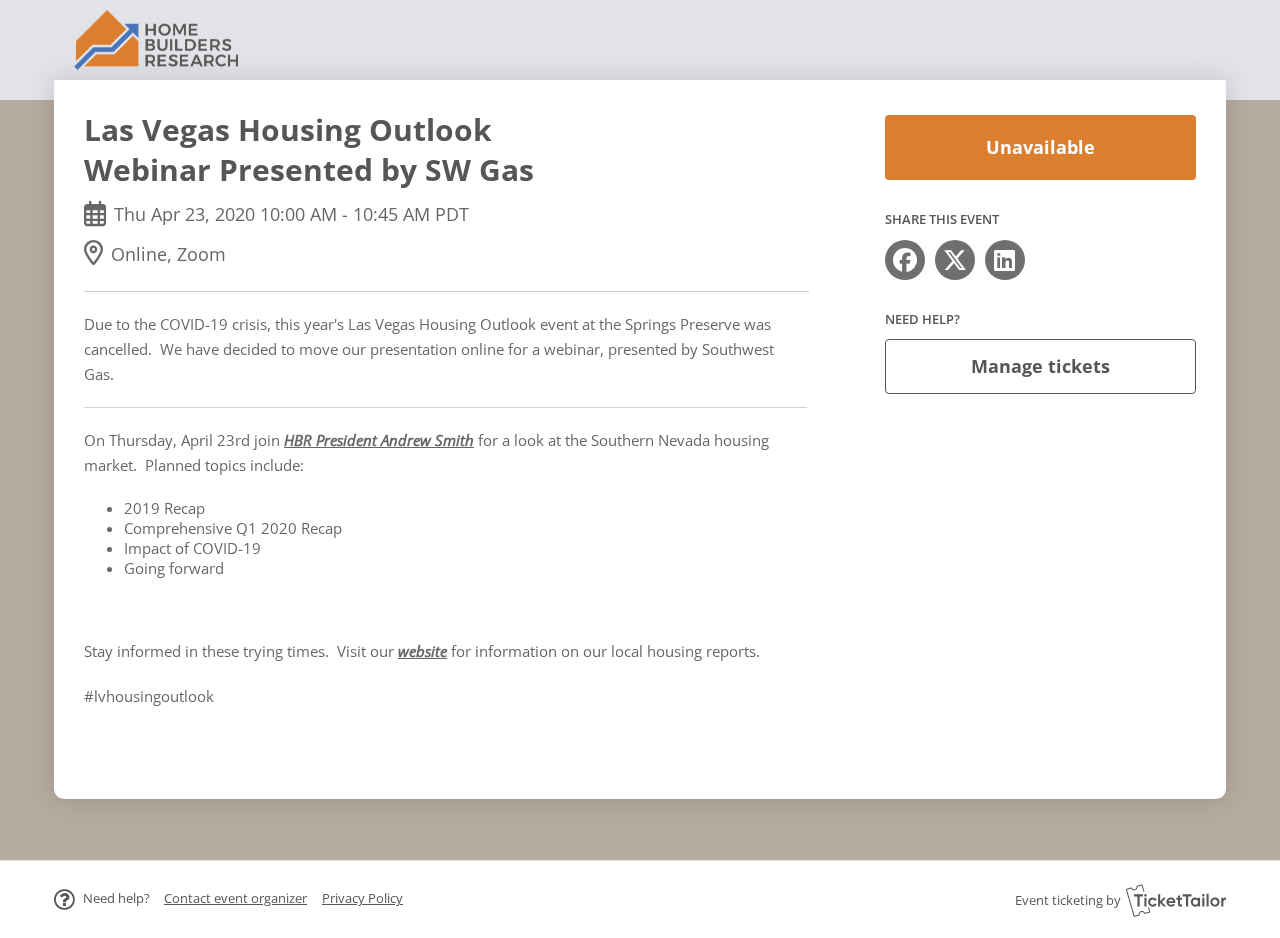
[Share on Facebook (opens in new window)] (905, 260)
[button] (235, 898)
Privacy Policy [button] (362, 898)
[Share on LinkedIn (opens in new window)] (1005, 260)
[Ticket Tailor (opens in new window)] (1176, 900)
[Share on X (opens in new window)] (955, 260)
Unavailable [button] (1040, 147)
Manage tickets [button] (1040, 366)
